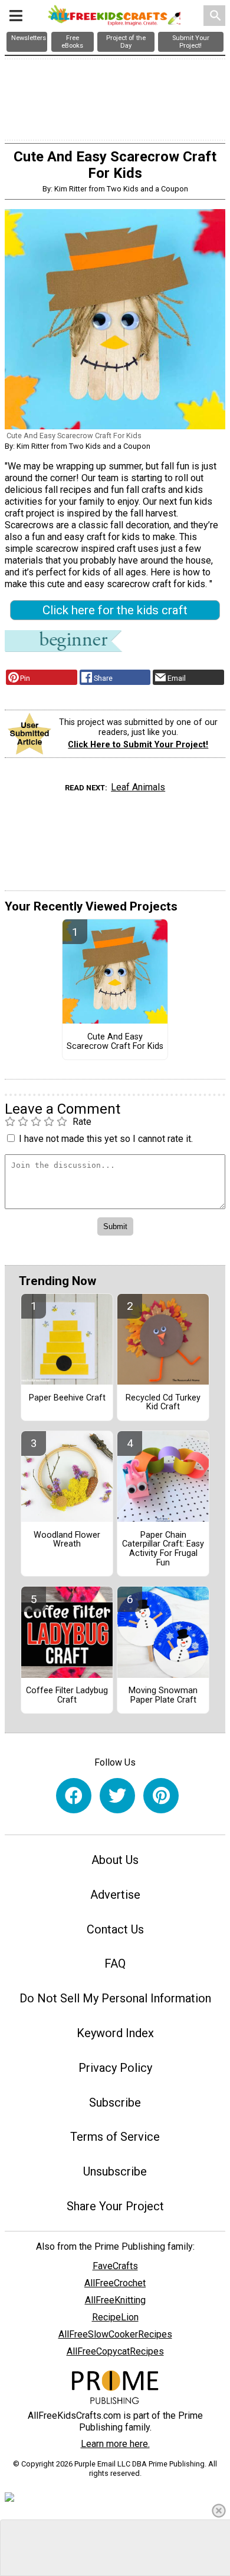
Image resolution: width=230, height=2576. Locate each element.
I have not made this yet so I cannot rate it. (106, 1139)
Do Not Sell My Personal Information (115, 1998)
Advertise (115, 1895)
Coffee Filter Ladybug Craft (67, 1696)
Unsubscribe (115, 2171)
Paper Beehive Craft (67, 1398)
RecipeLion (115, 2317)
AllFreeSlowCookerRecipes (115, 2334)
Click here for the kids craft (115, 610)
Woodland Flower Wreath (67, 1540)
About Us (115, 1860)
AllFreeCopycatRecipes (115, 2351)
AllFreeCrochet (115, 2283)
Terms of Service (115, 2137)
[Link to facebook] (74, 1796)
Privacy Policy (115, 2068)
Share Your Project (115, 2206)
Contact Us (115, 1929)
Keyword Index (115, 2033)
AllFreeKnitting (115, 2300)
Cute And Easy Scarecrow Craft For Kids (115, 1042)
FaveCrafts (115, 2266)
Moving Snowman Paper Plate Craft (163, 1696)
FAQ (115, 1964)
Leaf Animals (138, 787)
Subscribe (115, 2102)
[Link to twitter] (117, 1796)
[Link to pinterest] (161, 1796)
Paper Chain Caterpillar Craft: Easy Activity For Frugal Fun (163, 1549)
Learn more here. (115, 2444)
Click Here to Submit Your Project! (138, 745)
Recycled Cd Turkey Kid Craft (163, 1403)
